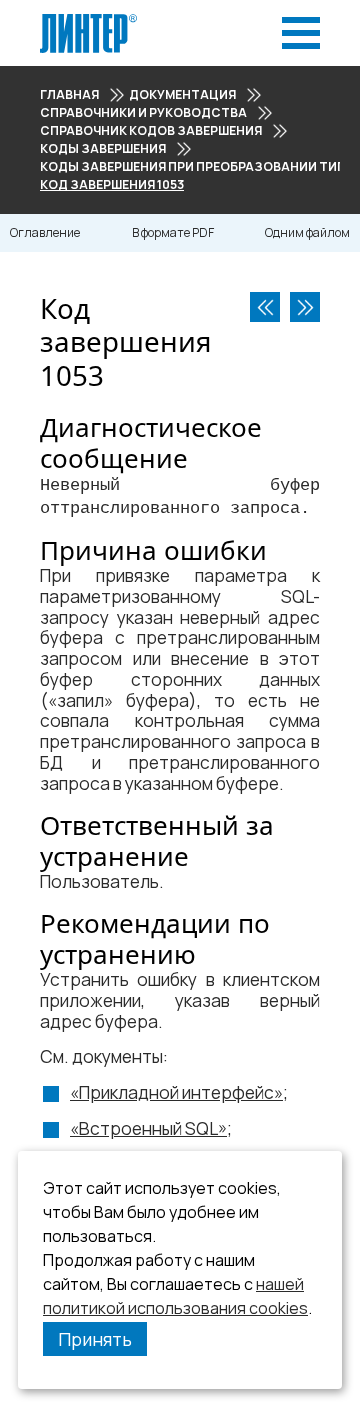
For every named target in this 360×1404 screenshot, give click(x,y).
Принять (95, 1339)
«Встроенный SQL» (148, 1128)
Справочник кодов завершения (151, 130)
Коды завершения (103, 148)
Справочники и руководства (143, 112)
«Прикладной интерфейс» (176, 1092)
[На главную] (88, 19)
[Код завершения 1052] (265, 307)
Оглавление (45, 232)
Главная (69, 94)
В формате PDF (173, 232)
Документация (182, 94)
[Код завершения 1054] (305, 307)
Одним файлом (307, 232)
